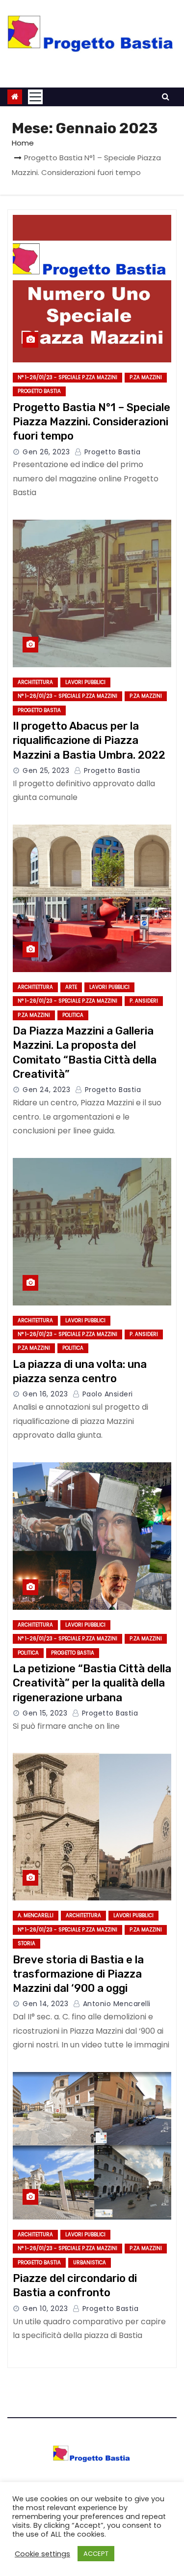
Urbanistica (90, 2263)
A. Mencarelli (36, 1915)
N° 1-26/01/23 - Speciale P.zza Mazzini (67, 377)
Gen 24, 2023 (46, 1090)
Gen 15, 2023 (45, 1713)
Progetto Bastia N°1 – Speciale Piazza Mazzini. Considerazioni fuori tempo (92, 422)
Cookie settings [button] (42, 2554)
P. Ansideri (144, 1001)
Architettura (35, 682)
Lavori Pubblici (85, 682)
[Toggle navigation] (35, 97)
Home (23, 143)
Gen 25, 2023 (46, 770)
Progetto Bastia (39, 391)
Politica (73, 1015)
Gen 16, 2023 (45, 1394)
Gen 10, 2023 (45, 2309)
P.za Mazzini (146, 377)
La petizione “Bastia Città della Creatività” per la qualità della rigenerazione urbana (92, 1683)
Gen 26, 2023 (46, 452)
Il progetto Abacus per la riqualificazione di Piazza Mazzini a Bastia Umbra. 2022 (89, 740)
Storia (26, 1943)
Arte (71, 987)
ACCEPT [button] (96, 2554)
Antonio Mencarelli (116, 2004)
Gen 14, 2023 (45, 2004)
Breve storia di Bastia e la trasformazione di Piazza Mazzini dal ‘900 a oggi (78, 1974)
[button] (166, 97)
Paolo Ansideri (106, 1394)
